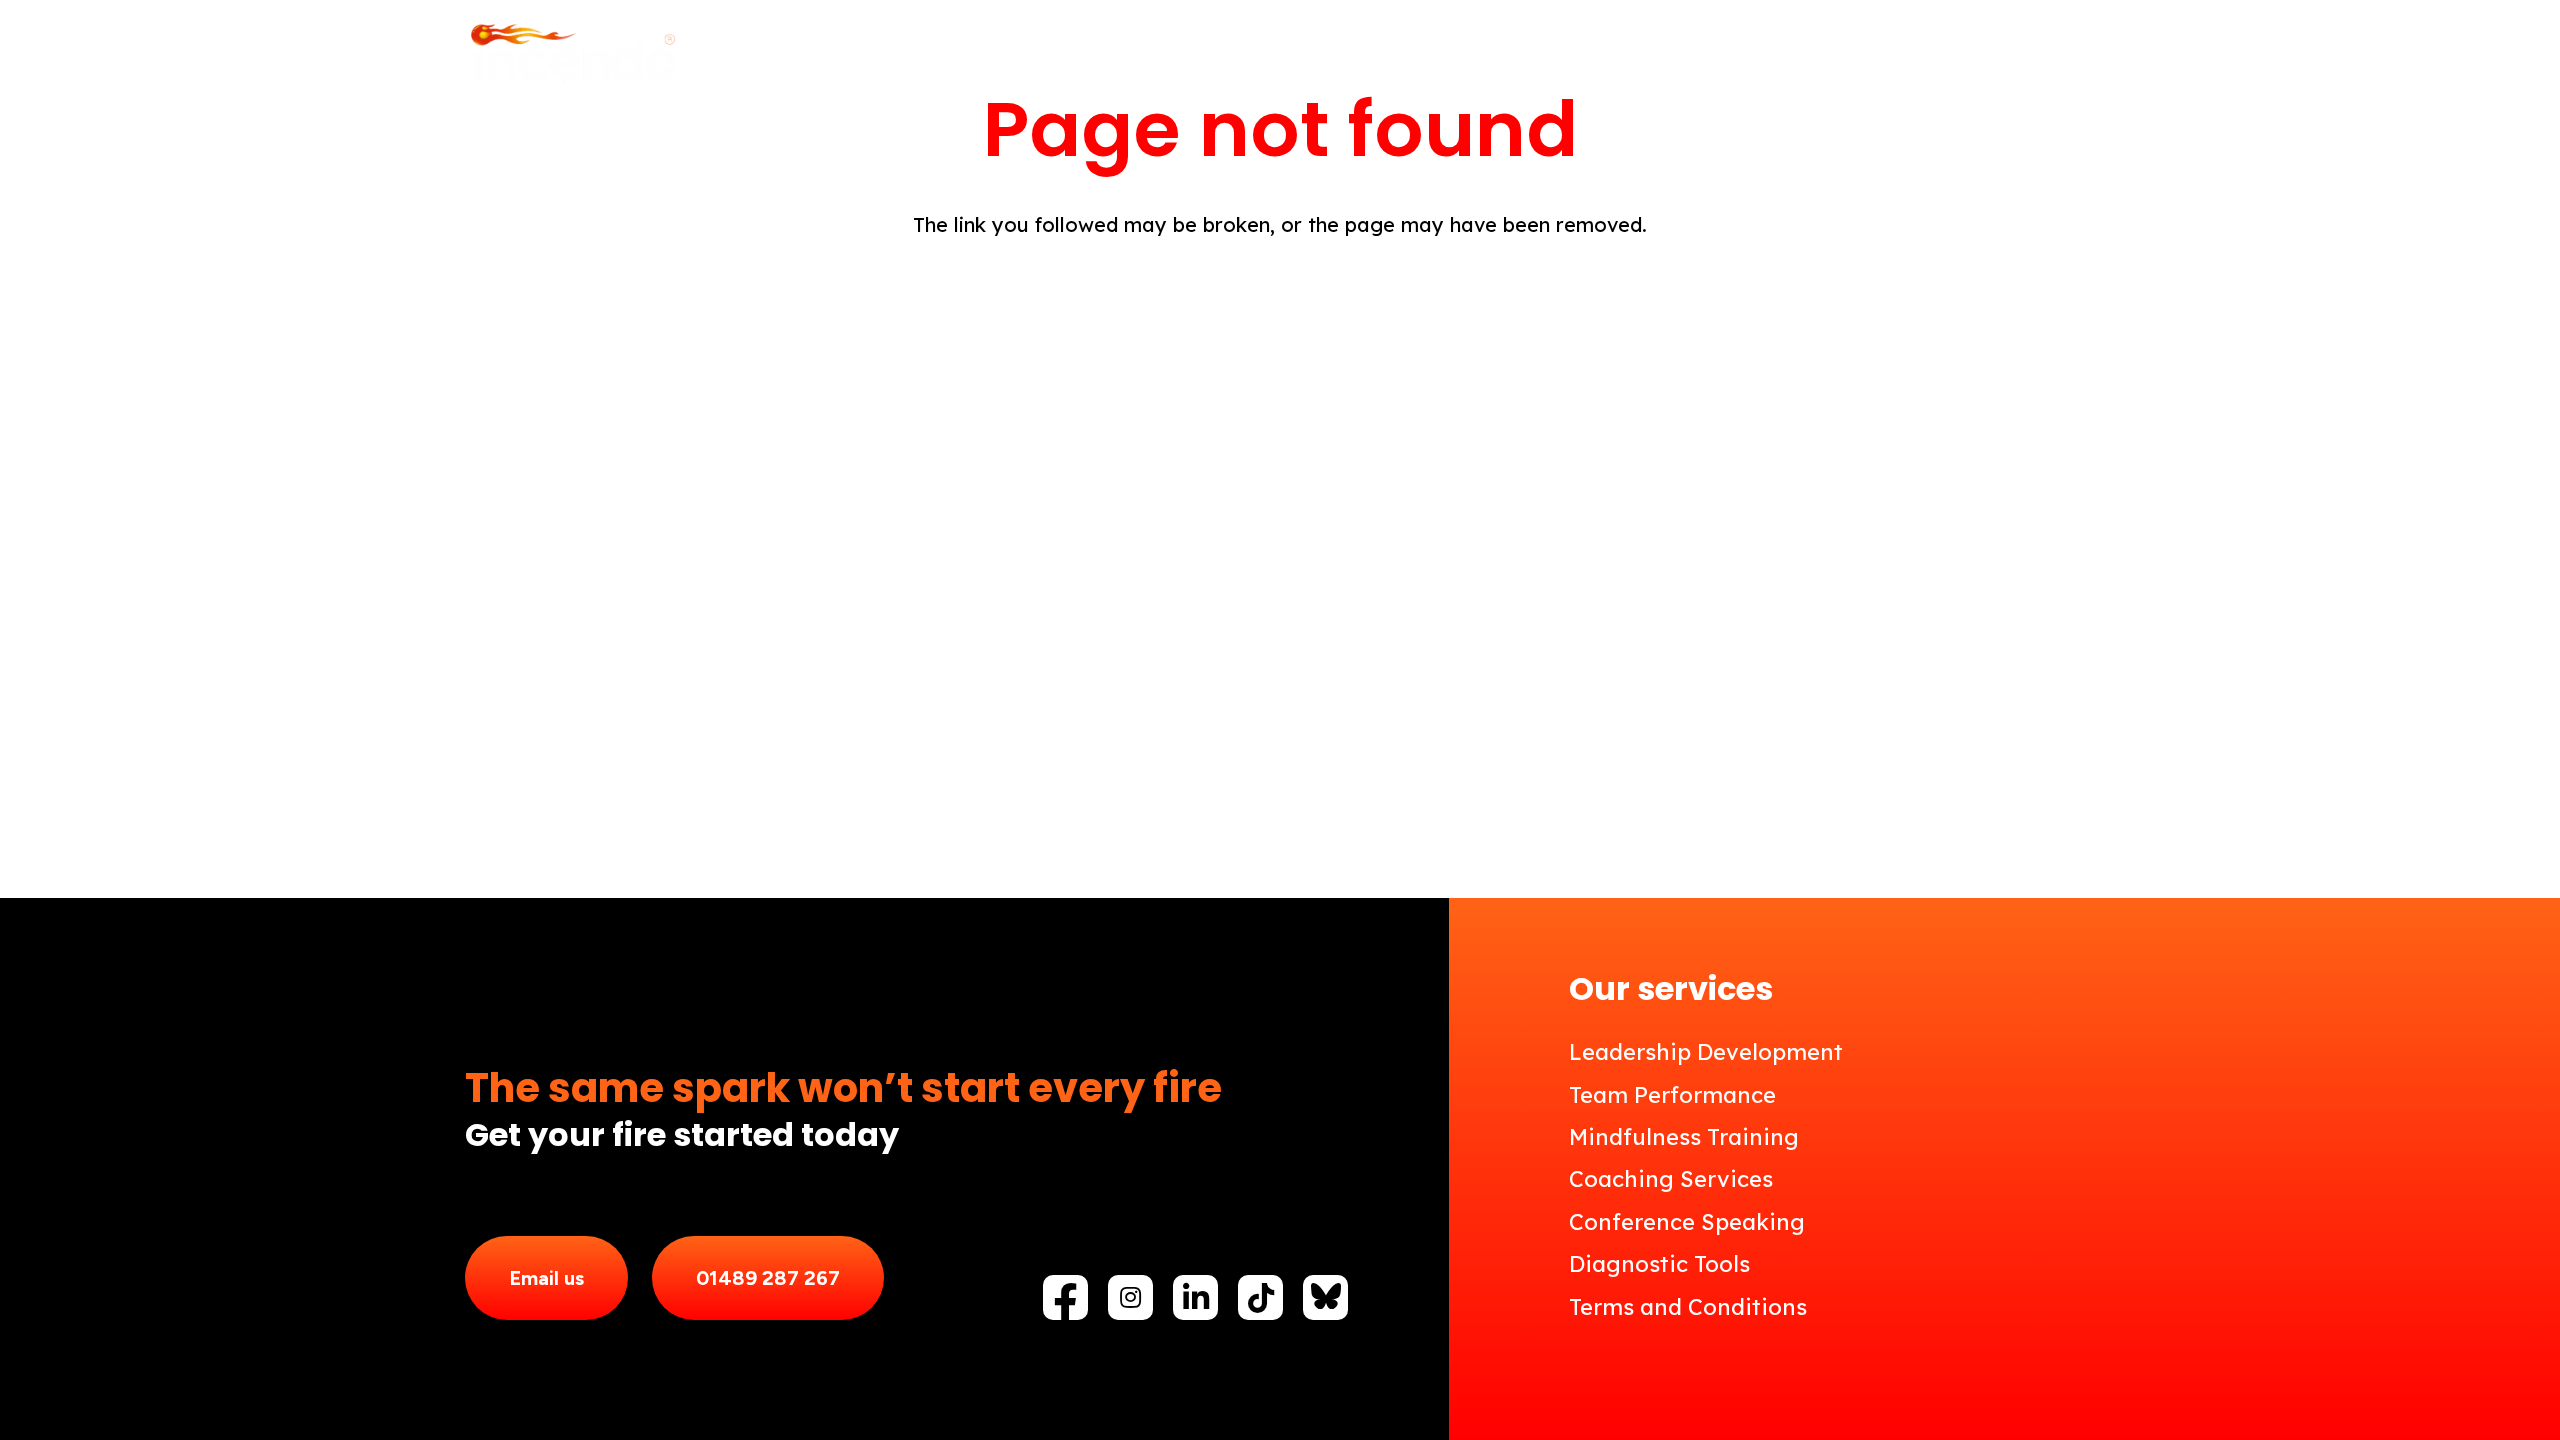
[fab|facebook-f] (1065, 1303)
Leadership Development (1706, 1052)
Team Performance (1672, 1095)
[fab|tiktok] (1261, 1298)
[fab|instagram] (1130, 1297)
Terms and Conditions (1688, 1307)
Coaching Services (1671, 1179)
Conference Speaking (1687, 1222)
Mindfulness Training (1684, 1137)
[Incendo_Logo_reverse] (572, 55)
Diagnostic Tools (1659, 1264)
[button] (1484, 55)
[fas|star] (1326, 1296)
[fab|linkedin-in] (1196, 1298)
